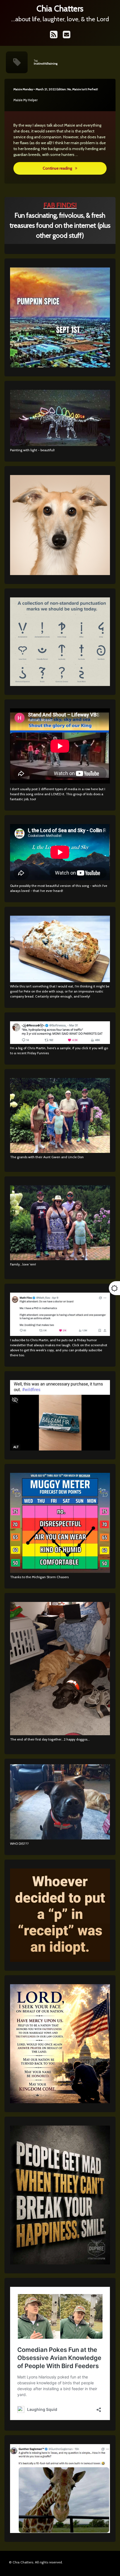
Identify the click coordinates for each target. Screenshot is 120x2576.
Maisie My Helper (26, 100)
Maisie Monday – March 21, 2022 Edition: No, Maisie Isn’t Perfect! (56, 89)
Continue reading (75, 168)
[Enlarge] (103, 1085)
